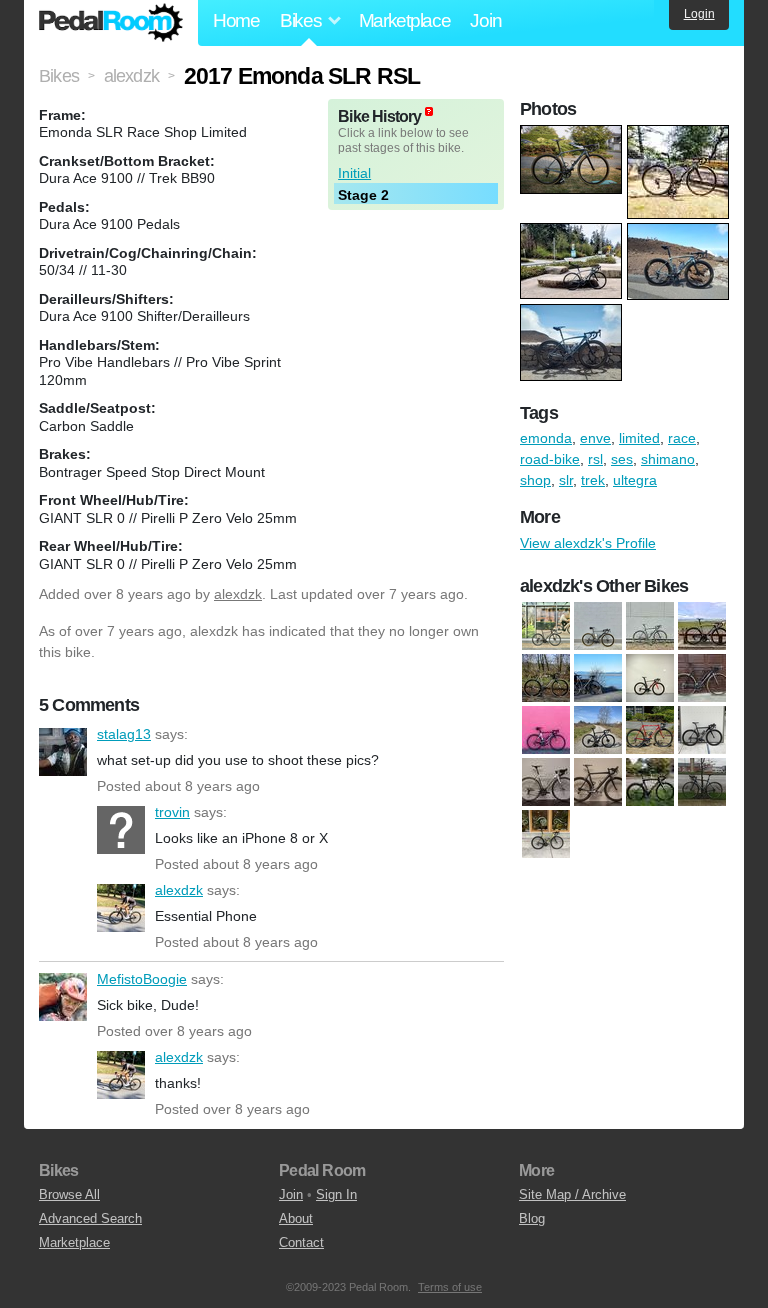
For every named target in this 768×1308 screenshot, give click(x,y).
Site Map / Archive (572, 1194)
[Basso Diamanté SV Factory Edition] (598, 626)
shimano (668, 459)
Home (236, 20)
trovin (121, 830)
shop (535, 480)
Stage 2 (363, 195)
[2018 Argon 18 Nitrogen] (546, 730)
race (682, 438)
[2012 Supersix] (702, 626)
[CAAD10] (702, 730)
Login (699, 14)
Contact (301, 1242)
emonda (546, 438)
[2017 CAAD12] (702, 678)
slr (566, 480)
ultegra (635, 480)
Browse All (69, 1194)
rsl (595, 459)
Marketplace (405, 20)
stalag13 (63, 752)
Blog (532, 1218)
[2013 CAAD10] (546, 678)
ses (622, 459)
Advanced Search (90, 1218)
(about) (429, 111)
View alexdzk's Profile (588, 543)
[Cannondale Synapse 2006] (598, 782)
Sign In (336, 1194)
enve (595, 438)
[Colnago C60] (650, 626)
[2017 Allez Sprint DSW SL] (650, 678)
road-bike (550, 459)
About (296, 1218)
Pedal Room (111, 23)
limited (639, 438)
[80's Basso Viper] (650, 730)
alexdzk (238, 594)
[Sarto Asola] (546, 834)
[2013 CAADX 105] (598, 678)
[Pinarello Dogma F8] (650, 782)
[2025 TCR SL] (546, 626)
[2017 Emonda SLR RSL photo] (573, 135)
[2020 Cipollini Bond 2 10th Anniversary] (598, 730)
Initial (354, 173)
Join (485, 20)
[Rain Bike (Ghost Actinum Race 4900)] (702, 782)
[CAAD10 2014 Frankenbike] (546, 782)
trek (593, 480)
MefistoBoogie (63, 997)
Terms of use (450, 1287)
